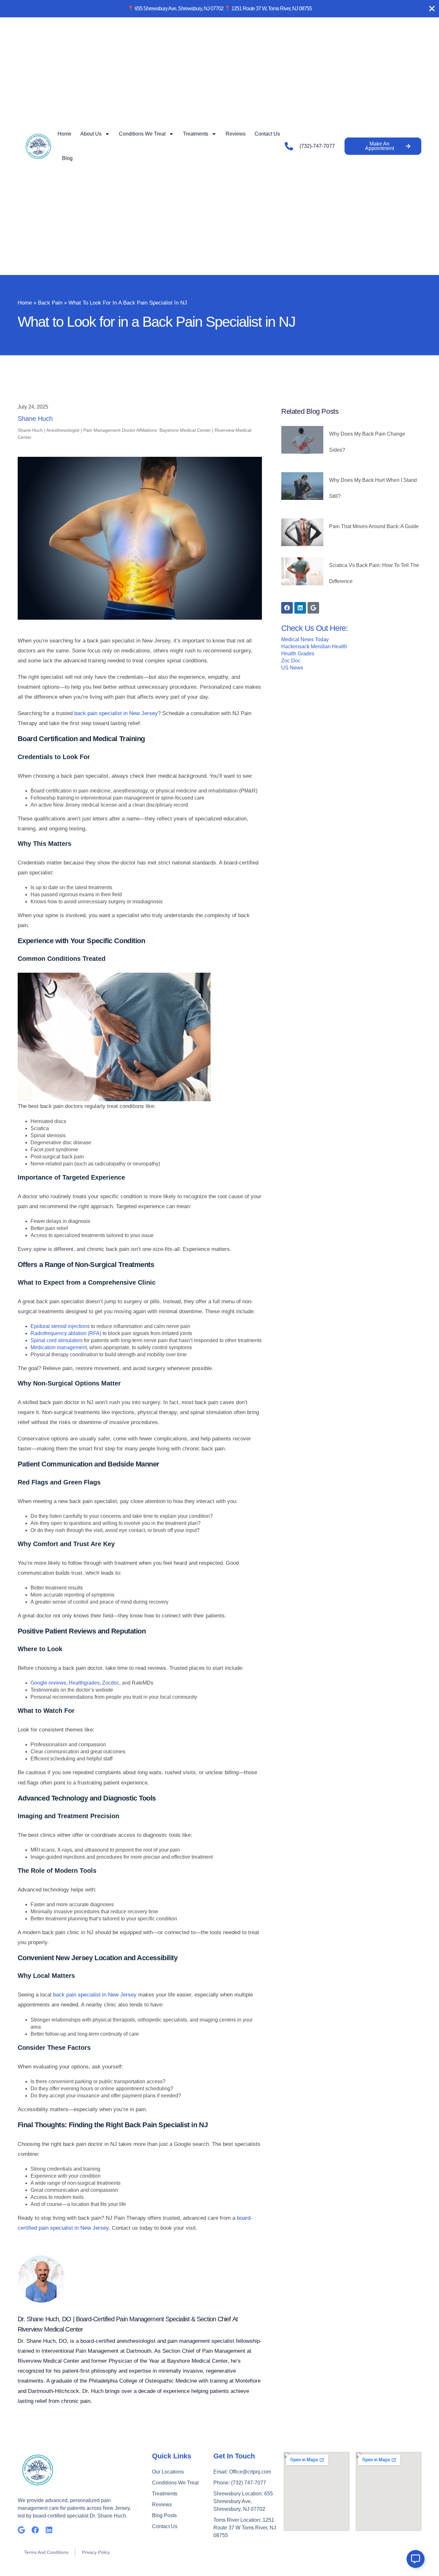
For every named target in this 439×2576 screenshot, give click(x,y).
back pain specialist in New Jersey (116, 713)
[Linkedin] (300, 608)
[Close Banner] (432, 9)
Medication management (59, 1347)
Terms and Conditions (46, 2552)
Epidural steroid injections (60, 1326)
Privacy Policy (96, 2552)
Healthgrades (84, 1683)
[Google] (313, 608)
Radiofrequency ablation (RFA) (66, 1333)
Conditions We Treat (142, 134)
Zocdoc (111, 1683)
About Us (91, 134)
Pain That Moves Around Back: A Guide (374, 526)
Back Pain (50, 303)
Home (64, 134)
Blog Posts (164, 2515)
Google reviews (48, 1683)
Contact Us (267, 134)
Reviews (236, 134)
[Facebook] (287, 608)
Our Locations (168, 2472)
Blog (67, 158)
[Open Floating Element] (416, 2559)
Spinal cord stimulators (57, 1340)
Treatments (196, 134)
